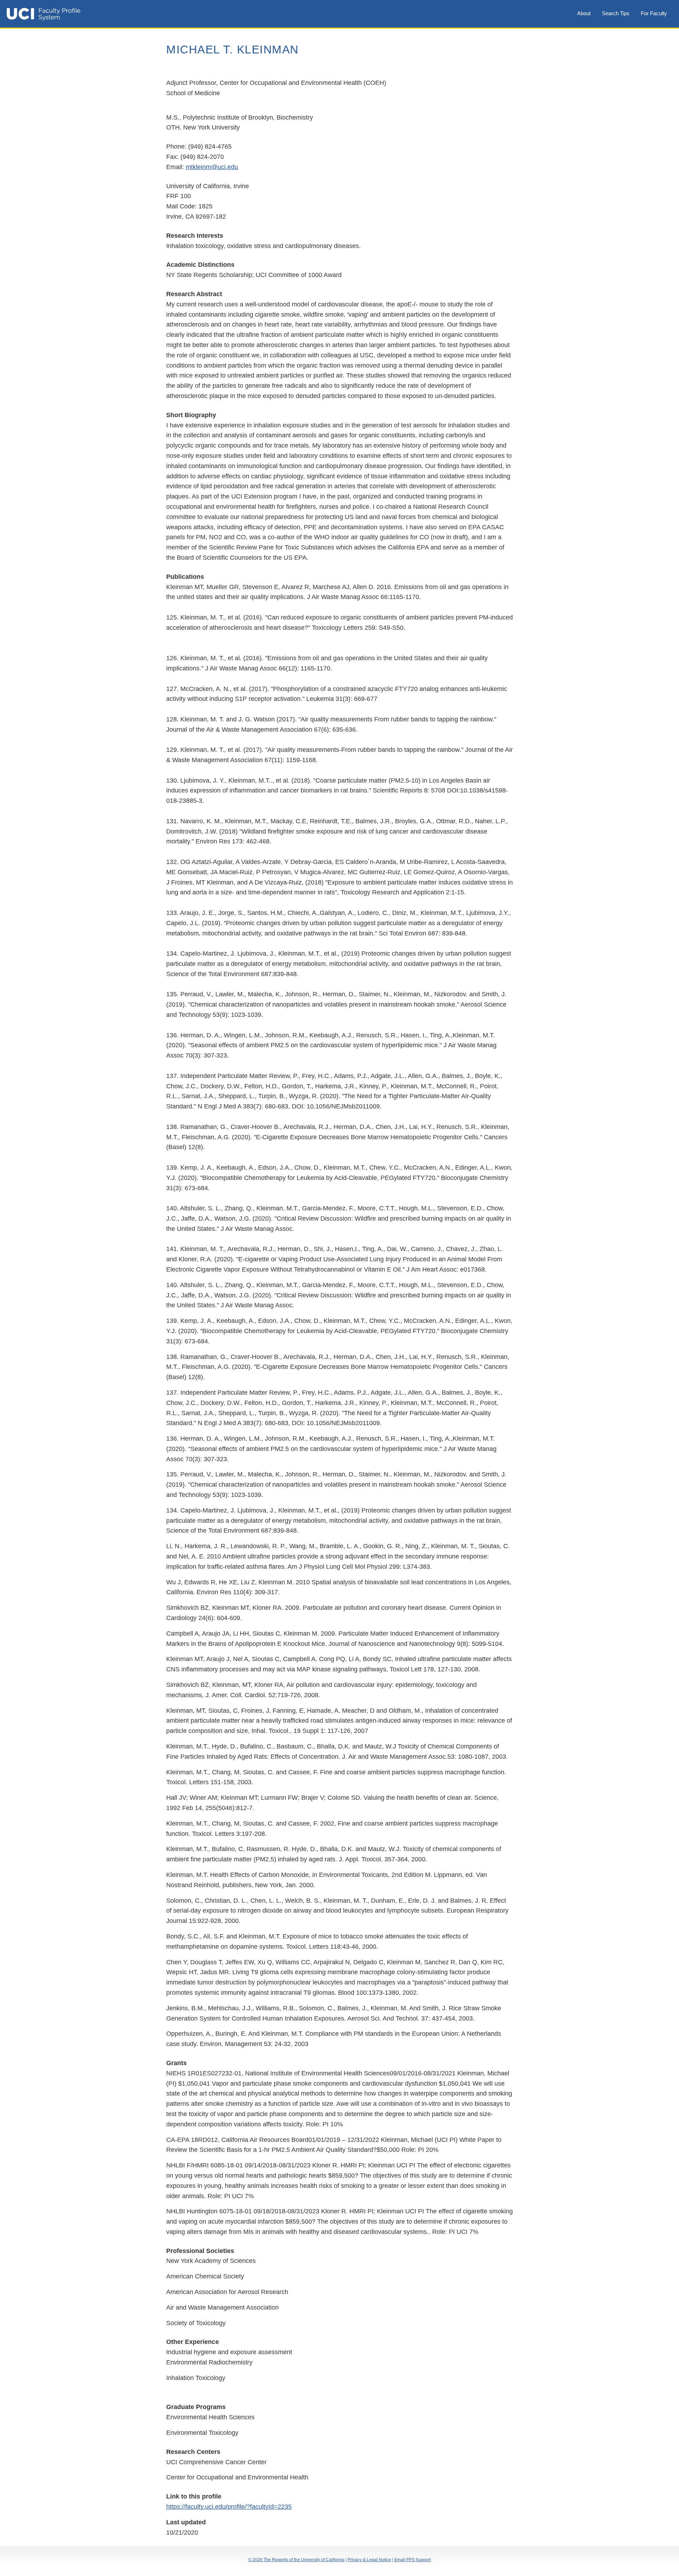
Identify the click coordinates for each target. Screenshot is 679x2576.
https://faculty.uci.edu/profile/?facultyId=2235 (229, 2507)
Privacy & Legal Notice (369, 2560)
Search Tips (616, 13)
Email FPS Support (413, 2560)
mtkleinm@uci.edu (212, 167)
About (584, 13)
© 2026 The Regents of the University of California (296, 2560)
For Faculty (654, 13)
